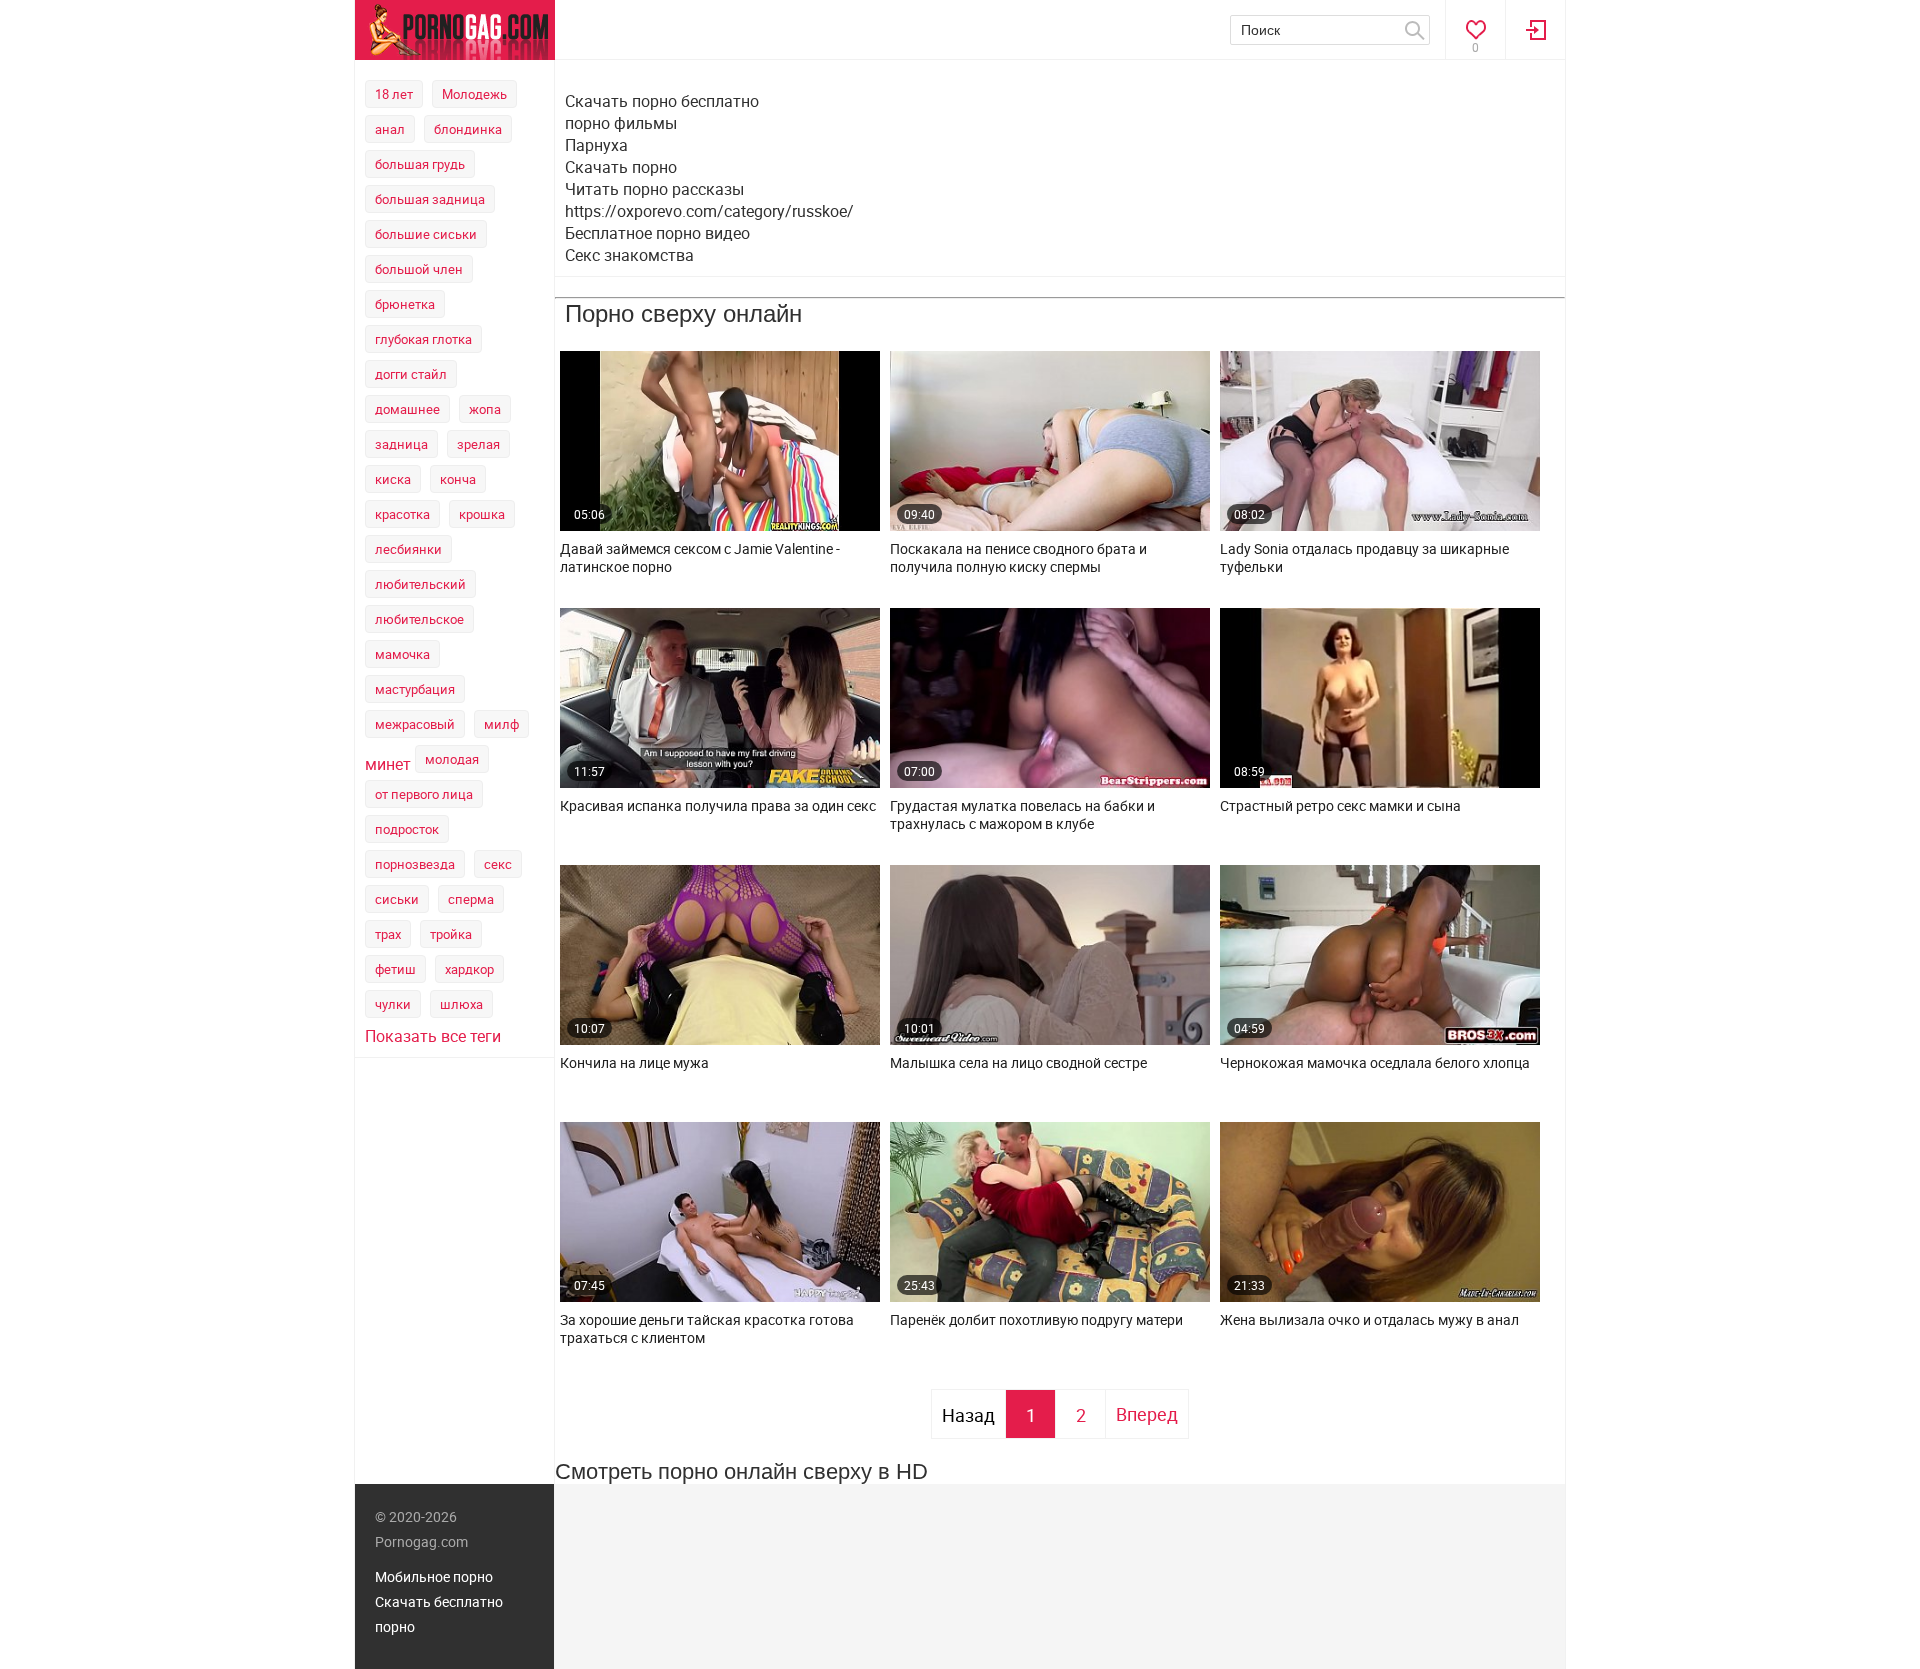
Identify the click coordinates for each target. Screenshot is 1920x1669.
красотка (402, 514)
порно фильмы (621, 123)
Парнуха (596, 145)
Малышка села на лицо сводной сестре (1018, 1063)
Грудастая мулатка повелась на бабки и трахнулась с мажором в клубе (1022, 815)
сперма (471, 899)
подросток (407, 829)
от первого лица (424, 794)
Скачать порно (621, 167)
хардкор (469, 969)
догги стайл (411, 374)
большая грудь (420, 164)
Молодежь (474, 94)
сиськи (397, 899)
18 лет (394, 94)
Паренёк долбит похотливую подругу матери (1036, 1320)
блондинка (468, 129)
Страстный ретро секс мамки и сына (1340, 806)
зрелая (478, 444)
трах (388, 934)
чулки (393, 1004)
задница (401, 444)
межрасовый (415, 724)
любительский (420, 584)
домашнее (407, 409)
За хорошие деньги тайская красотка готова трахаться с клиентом (707, 1329)
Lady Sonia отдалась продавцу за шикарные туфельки (1364, 558)
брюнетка (405, 304)
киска (393, 479)
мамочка (402, 654)
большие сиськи (426, 234)
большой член (419, 269)
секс (498, 864)
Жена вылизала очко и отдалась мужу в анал (1369, 1320)
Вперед (1147, 1414)
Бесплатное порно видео (657, 233)
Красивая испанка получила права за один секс (718, 806)
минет (388, 764)
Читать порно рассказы (654, 189)
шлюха (461, 1004)
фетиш (395, 969)
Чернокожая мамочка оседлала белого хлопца (1375, 1063)
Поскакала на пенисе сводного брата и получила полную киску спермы (1018, 558)
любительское (419, 619)
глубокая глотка (423, 339)
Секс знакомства (629, 255)
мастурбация (415, 689)
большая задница (430, 199)
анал (390, 129)
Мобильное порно (434, 1576)
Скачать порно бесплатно (662, 101)
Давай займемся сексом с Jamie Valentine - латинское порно (700, 558)
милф (501, 724)
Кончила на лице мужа (634, 1063)
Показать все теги (433, 1036)
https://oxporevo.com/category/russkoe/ (709, 211)
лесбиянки (408, 549)
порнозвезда (415, 864)
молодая (452, 759)
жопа (485, 409)
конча (458, 479)
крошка (482, 514)
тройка (451, 934)
